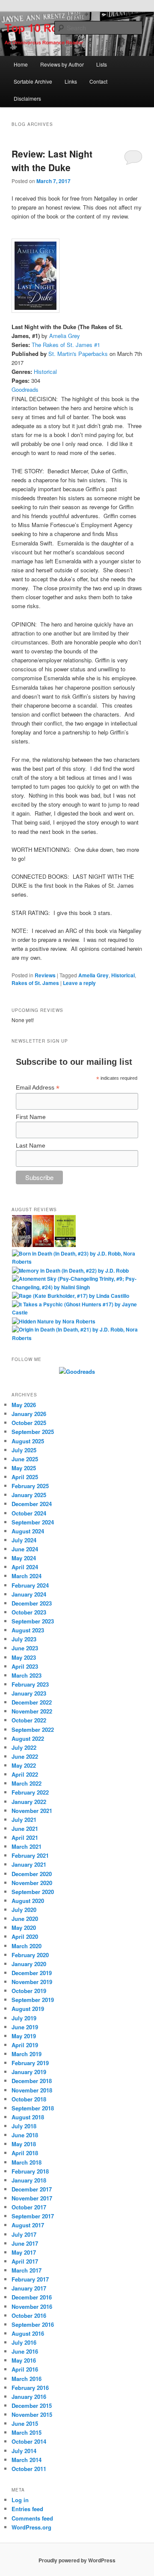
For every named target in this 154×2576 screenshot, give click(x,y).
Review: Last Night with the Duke (52, 160)
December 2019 (32, 1973)
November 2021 (32, 1811)
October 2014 (29, 2441)
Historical (45, 372)
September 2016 (33, 2324)
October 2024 (29, 1513)
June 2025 (25, 1459)
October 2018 (29, 2099)
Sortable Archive (33, 81)
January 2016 (29, 2397)
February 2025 (30, 1486)
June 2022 (25, 1756)
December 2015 (32, 2406)
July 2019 (24, 2018)
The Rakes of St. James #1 (66, 345)
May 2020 (24, 1928)
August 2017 (28, 2225)
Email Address (38, 1088)
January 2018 (29, 2180)
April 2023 (25, 1666)
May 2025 (24, 1468)
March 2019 (27, 2054)
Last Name (31, 1145)
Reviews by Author (62, 64)
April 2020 (25, 1936)
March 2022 (27, 1783)
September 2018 (33, 2108)
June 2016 (25, 2351)
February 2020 (30, 1955)
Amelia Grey (65, 336)
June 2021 (25, 1829)
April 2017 (25, 2261)
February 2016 (30, 2388)
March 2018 (27, 2162)
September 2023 (33, 1621)
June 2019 (25, 2027)
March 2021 (27, 1846)
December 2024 (32, 1504)
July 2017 (24, 2234)
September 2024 (33, 1522)
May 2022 (24, 1765)
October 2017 (29, 2207)
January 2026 (29, 1414)
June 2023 (25, 1648)
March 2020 (27, 1946)
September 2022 (33, 1729)
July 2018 (24, 2126)
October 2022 (29, 1720)
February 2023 (30, 1684)
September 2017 (33, 2216)
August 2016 (28, 2333)
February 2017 (30, 2279)
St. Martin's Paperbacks (78, 354)
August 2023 (28, 1630)
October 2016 (29, 2315)
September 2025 (33, 1432)
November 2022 (32, 1711)
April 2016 (25, 2369)
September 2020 (33, 1892)
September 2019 (33, 2000)
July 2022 (24, 1747)
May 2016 (24, 2360)
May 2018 (24, 2144)
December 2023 (32, 1603)
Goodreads (25, 389)
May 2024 (24, 1558)
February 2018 (30, 2171)
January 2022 (29, 1802)
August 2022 (28, 1738)
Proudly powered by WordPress (77, 2560)
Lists (102, 64)
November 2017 (32, 2198)
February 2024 (30, 1585)
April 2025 (25, 1477)
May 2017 (24, 2252)
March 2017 (27, 2270)
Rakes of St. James (35, 983)
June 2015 (25, 2423)
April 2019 (25, 2045)
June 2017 (25, 2243)
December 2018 (32, 2081)
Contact (98, 81)
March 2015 (27, 2432)
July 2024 (24, 1540)
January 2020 (29, 1964)
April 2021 (25, 1837)
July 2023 (24, 1639)
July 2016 (24, 2342)
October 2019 (29, 1991)
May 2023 (24, 1657)
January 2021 (29, 1864)
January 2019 (29, 2072)
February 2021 (30, 1855)
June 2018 (25, 2135)
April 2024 (25, 1567)
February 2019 (30, 2063)
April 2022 (25, 1774)
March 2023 (27, 1675)
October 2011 (29, 2469)
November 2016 (32, 2306)
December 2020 (32, 1874)
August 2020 (28, 1901)
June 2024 (25, 1549)
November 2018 (32, 2090)
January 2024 (29, 1594)
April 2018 (25, 2153)
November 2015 (32, 2414)
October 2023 (29, 1612)
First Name (31, 1117)
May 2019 (24, 2036)
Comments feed (32, 2518)
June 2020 (25, 1919)
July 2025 (24, 1450)
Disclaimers (27, 98)
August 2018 (28, 2117)
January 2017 (29, 2288)
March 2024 (27, 1576)
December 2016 (32, 2297)
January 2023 (29, 1693)
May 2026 (24, 1405)
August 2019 (28, 2009)
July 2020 (24, 1910)
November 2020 (32, 1883)
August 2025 (28, 1441)
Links (71, 81)
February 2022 (30, 1792)
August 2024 (28, 1531)
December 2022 (32, 1702)
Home (21, 64)
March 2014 (27, 2460)
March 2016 (27, 2379)
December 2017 (32, 2189)
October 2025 (29, 1423)
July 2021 (24, 1820)
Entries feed (27, 2509)
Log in (20, 2500)
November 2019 (32, 1982)
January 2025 (29, 1495)
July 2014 (24, 2451)
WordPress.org (31, 2527)
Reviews (45, 975)
